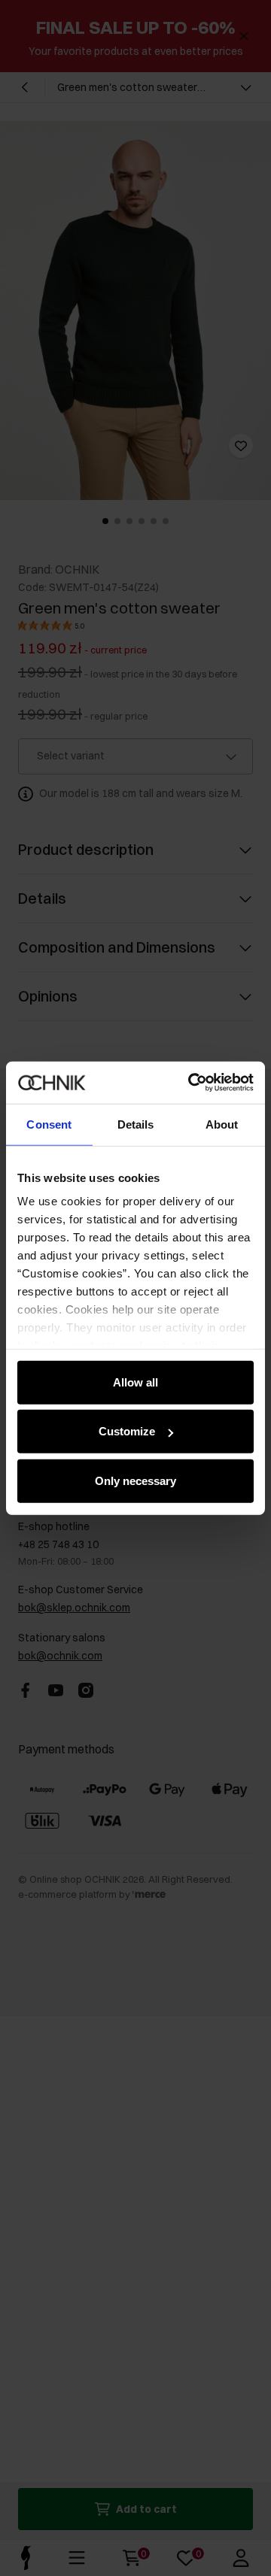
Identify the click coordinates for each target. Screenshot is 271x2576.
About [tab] (222, 1124)
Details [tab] (136, 1124)
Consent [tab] (49, 1124)
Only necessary (135, 1480)
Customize (127, 1431)
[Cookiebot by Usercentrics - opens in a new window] (191, 1083)
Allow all (135, 1382)
